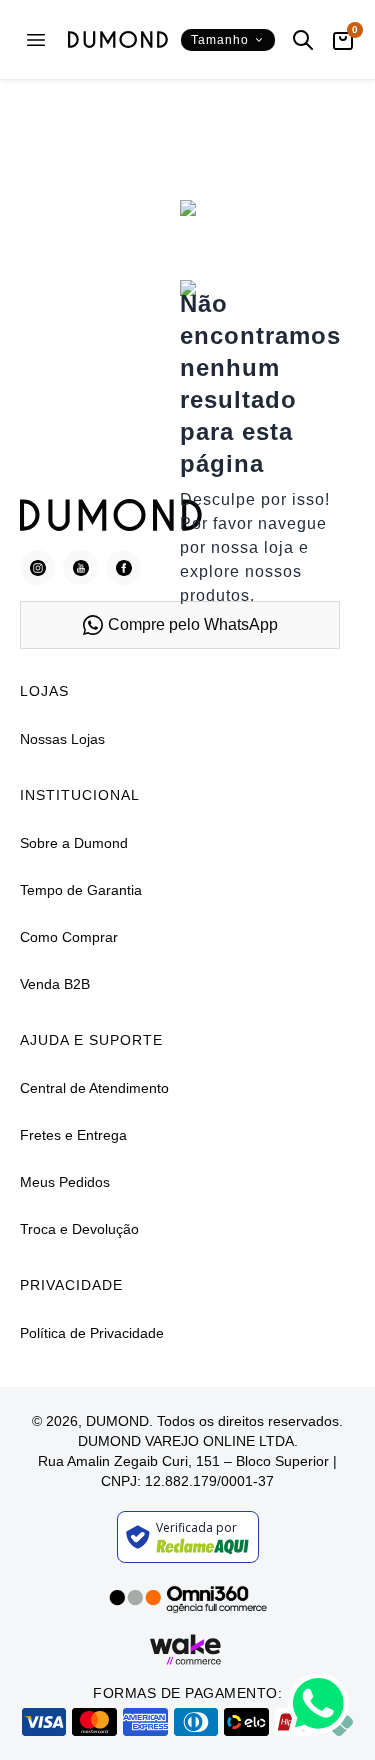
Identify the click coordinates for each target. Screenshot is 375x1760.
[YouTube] (80, 567)
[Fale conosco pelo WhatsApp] (318, 1703)
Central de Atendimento (94, 1088)
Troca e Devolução (79, 1229)
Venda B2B (55, 984)
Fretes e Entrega (73, 1135)
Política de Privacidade (92, 1333)
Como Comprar (69, 937)
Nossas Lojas (62, 739)
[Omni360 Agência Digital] (188, 1598)
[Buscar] (303, 40)
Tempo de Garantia (81, 890)
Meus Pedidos (65, 1182)
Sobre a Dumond (74, 843)
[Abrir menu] (36, 40)
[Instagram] (37, 567)
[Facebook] (123, 567)
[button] (228, 40)
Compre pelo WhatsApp (193, 624)
